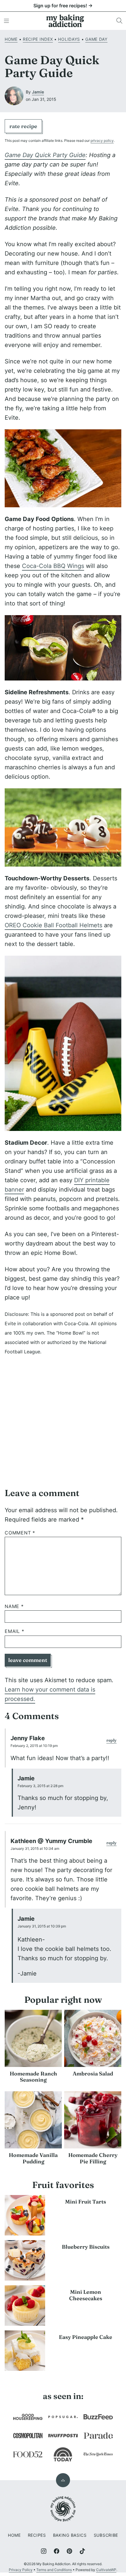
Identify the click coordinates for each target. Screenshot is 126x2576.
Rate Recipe (23, 126)
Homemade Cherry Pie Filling (93, 2158)
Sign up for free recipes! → (63, 6)
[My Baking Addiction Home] (65, 21)
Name (14, 1606)
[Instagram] (44, 2551)
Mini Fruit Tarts (86, 2202)
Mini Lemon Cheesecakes (86, 2295)
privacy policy (102, 141)
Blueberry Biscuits (86, 2247)
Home (11, 39)
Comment (20, 1533)
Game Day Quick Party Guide (45, 155)
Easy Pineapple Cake (86, 2337)
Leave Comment (28, 1660)
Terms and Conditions (54, 2570)
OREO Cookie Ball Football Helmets (53, 925)
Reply (111, 1740)
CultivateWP (106, 2570)
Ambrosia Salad (93, 2074)
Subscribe (106, 2535)
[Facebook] (57, 2551)
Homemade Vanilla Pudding (33, 2158)
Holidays (69, 39)
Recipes (37, 2535)
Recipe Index (38, 39)
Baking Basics (70, 2535)
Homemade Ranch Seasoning (33, 2077)
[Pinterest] (69, 2551)
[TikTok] (82, 2551)
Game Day (96, 39)
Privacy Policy (21, 2570)
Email (15, 1631)
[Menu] (6, 21)
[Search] (120, 21)
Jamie (38, 92)
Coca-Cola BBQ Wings (53, 566)
